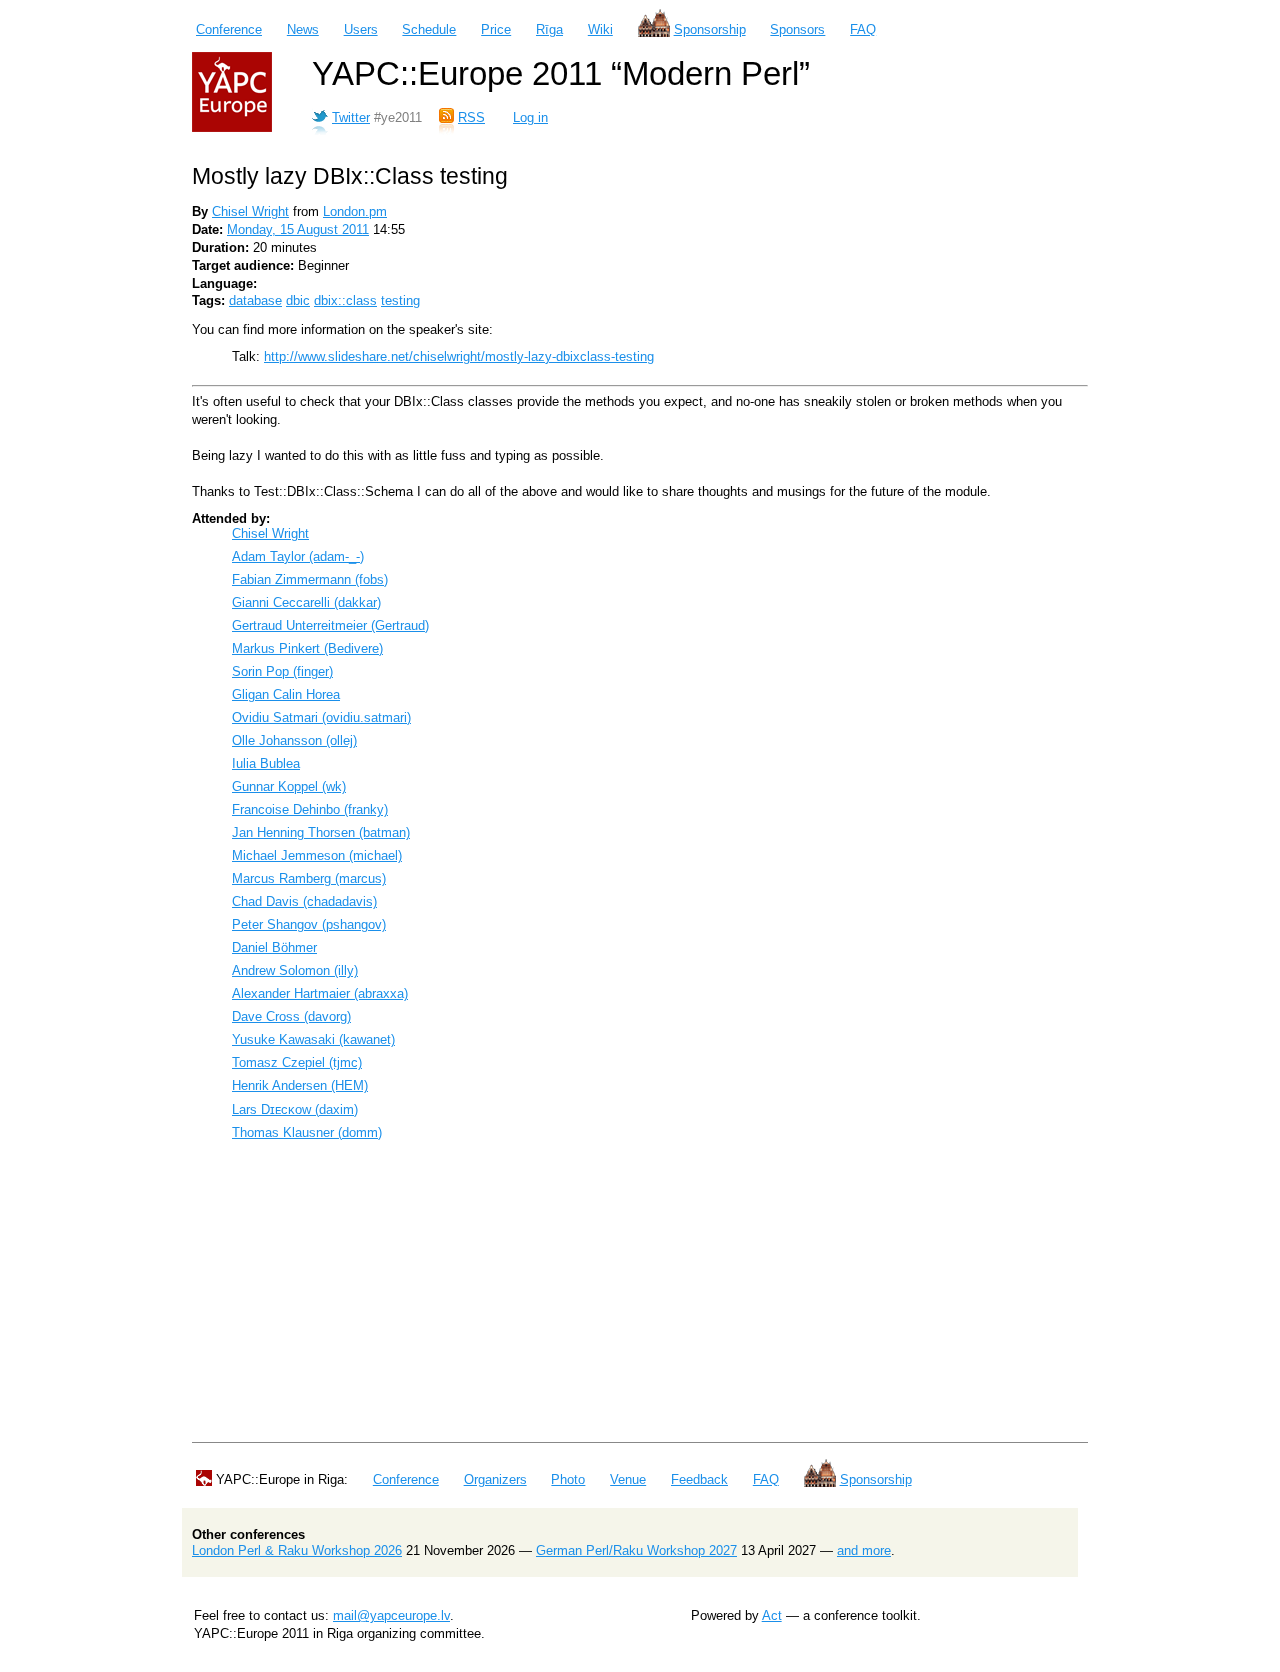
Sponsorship (710, 29)
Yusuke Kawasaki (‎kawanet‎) (313, 1039)
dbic (298, 300)
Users (361, 29)
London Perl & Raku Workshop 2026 (297, 1550)
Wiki (600, 29)
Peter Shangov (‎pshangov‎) (309, 924)
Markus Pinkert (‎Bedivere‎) (307, 648)
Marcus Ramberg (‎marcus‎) (309, 878)
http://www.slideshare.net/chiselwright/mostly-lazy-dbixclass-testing (459, 356)
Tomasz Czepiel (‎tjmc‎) (297, 1062)
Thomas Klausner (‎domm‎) (307, 1132)
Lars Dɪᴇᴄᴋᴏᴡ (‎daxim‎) (295, 1109)
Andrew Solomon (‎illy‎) (295, 970)
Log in (530, 117)
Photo (568, 1479)
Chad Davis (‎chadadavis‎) (304, 901)
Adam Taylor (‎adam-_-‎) (298, 556)
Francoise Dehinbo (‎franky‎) (310, 809)
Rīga (549, 29)
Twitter (351, 117)
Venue (628, 1479)
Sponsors (797, 29)
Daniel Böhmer (274, 947)
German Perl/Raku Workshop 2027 (636, 1550)
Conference (229, 29)
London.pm (355, 211)
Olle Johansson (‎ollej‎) (294, 740)
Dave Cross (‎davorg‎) (291, 1016)
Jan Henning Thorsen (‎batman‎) (321, 832)
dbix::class (345, 300)
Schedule (429, 29)
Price (496, 29)
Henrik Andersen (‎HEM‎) (300, 1085)
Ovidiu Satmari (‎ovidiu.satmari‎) (321, 717)
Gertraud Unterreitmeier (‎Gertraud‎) (330, 625)
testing (400, 300)
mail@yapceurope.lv (391, 1615)
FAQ (863, 29)
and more (864, 1550)
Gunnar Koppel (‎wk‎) (289, 786)
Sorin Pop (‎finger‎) (282, 671)
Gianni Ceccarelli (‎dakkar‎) (306, 602)
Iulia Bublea (266, 763)
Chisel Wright (250, 211)
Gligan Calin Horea (286, 694)
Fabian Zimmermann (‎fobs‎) (310, 579)
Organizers (495, 1479)
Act (772, 1615)
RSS (471, 117)
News (303, 29)
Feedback (699, 1479)
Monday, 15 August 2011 (298, 229)
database (255, 300)
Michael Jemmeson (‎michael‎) (317, 855)
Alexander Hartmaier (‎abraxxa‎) (320, 993)
